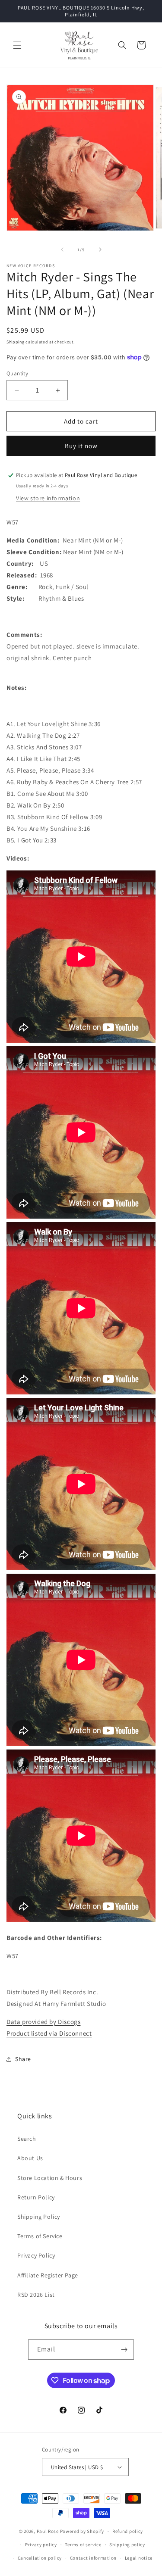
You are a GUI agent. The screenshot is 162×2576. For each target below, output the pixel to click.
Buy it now (81, 446)
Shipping (16, 342)
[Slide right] (100, 249)
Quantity (17, 373)
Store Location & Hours (50, 2178)
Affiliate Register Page (48, 2275)
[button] (17, 45)
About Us (30, 2158)
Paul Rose (48, 2531)
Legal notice (139, 2558)
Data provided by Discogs (43, 2022)
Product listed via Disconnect (49, 2033)
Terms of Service (40, 2236)
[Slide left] (62, 249)
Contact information (93, 2558)
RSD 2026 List (36, 2295)
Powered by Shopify (82, 2531)
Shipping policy (127, 2545)
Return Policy (36, 2197)
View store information (48, 498)
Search (27, 2139)
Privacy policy (41, 2545)
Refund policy (128, 2531)
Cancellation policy (40, 2558)
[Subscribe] (124, 2350)
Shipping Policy (39, 2217)
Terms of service (83, 2545)
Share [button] (23, 2059)
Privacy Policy (36, 2255)
